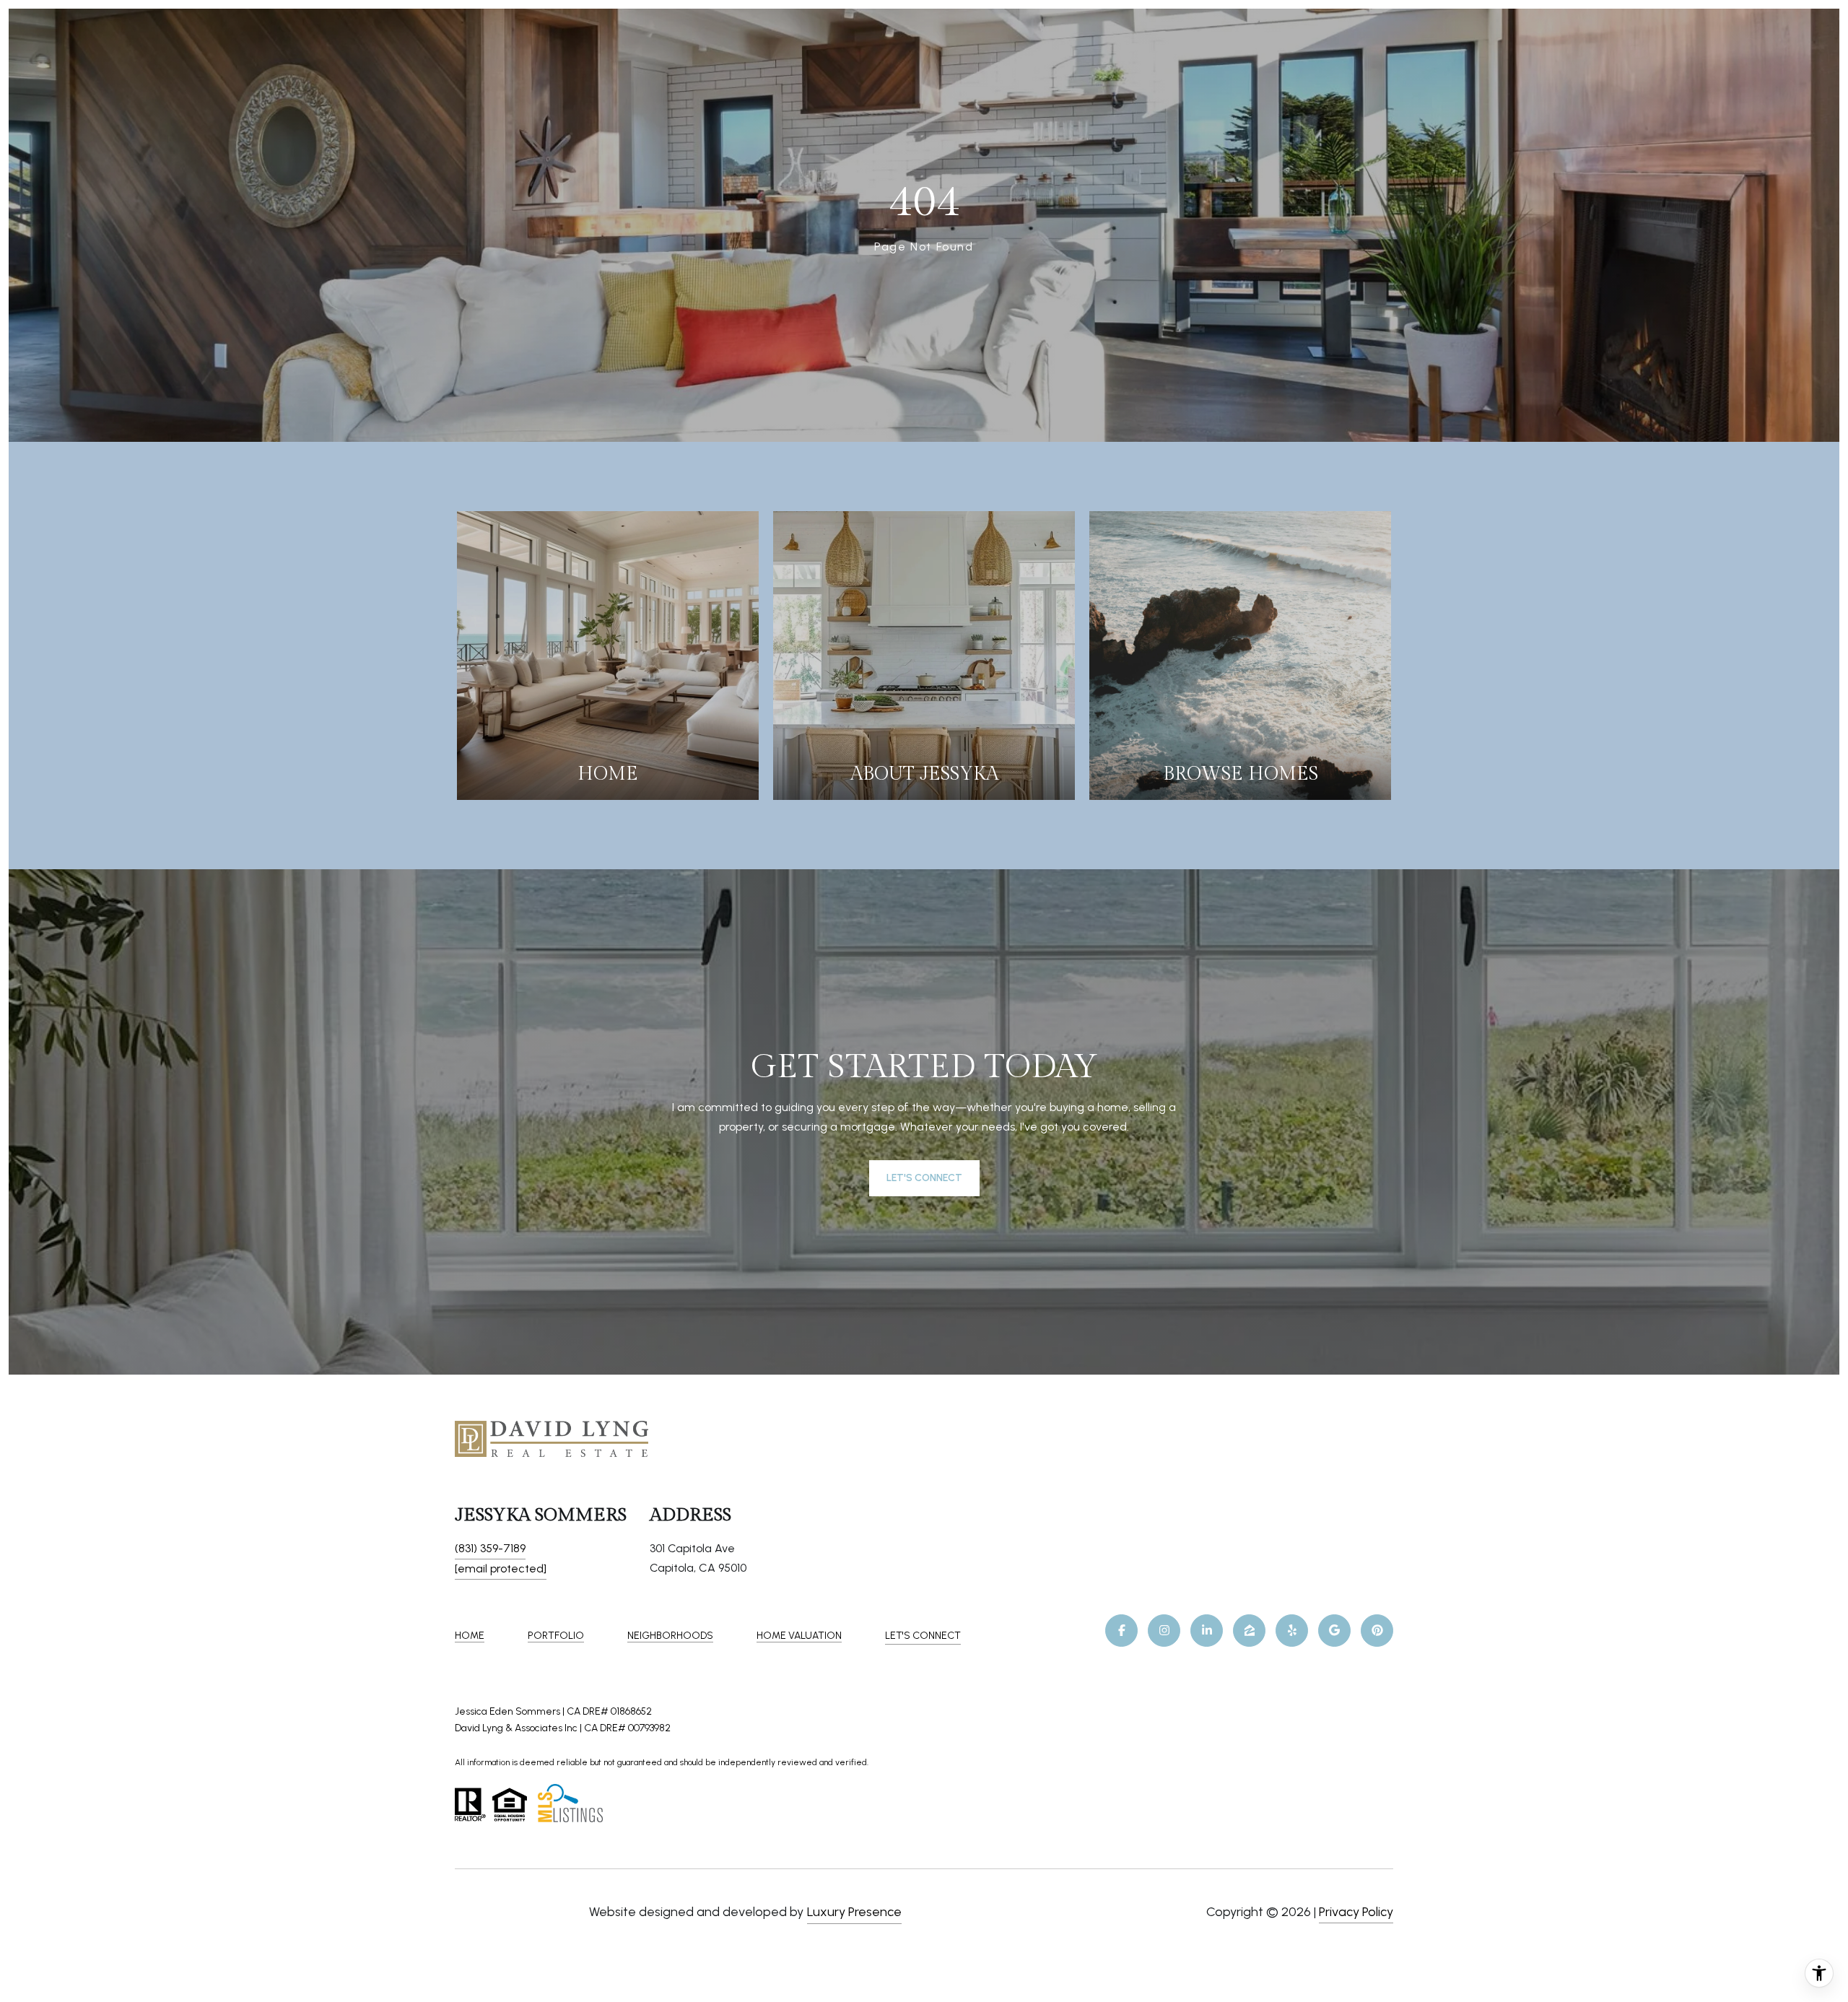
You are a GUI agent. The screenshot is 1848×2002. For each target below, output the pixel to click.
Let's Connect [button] (924, 1178)
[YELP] (1292, 1631)
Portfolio (556, 1636)
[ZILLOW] (1249, 1631)
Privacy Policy (1356, 1912)
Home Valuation (799, 1636)
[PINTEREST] (1377, 1631)
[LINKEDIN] (1207, 1631)
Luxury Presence (854, 1912)
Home (470, 1636)
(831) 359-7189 (490, 1548)
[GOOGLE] (1334, 1631)
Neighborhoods (670, 1636)
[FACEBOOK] (1121, 1631)
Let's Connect (923, 1636)
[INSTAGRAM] (1164, 1631)
